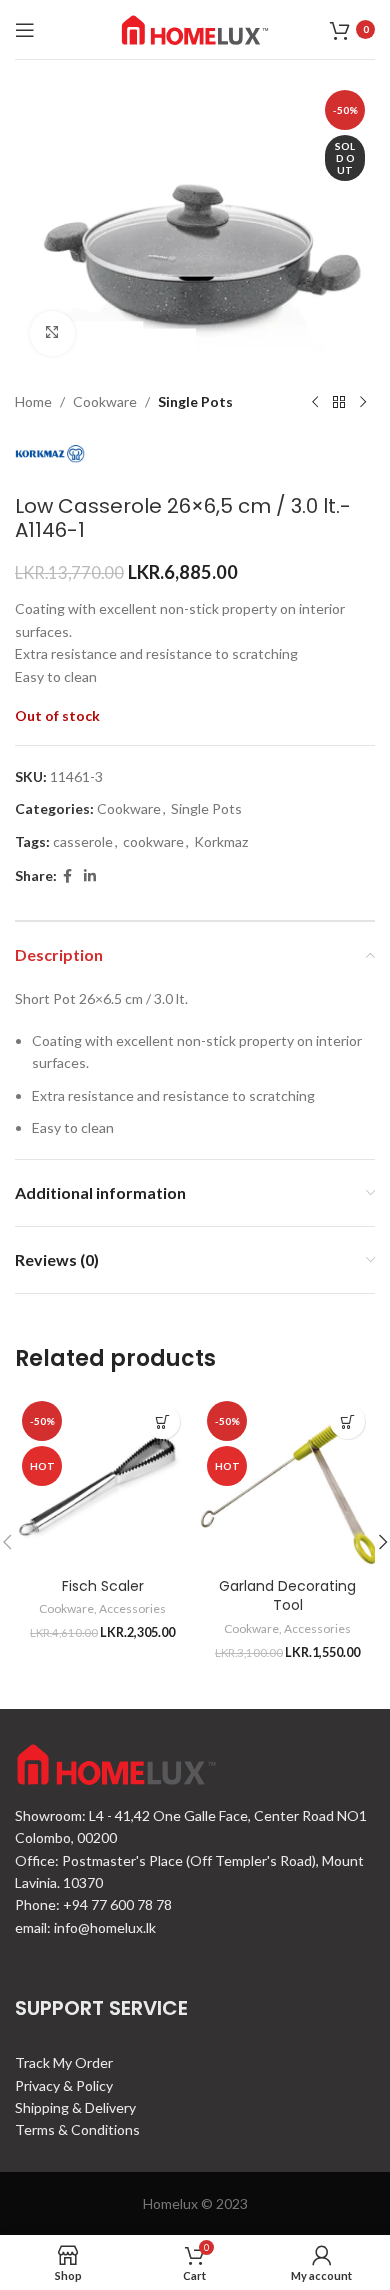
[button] (162, 1421)
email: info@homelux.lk (85, 1927)
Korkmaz (221, 841)
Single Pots (195, 401)
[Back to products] (339, 403)
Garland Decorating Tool (287, 1596)
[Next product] (363, 403)
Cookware (105, 401)
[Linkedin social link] (90, 876)
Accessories (132, 1608)
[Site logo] (195, 27)
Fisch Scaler (103, 1586)
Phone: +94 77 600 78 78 (93, 1904)
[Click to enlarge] (52, 333)
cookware (153, 841)
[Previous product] (315, 403)
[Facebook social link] (67, 876)
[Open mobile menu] (25, 30)
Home (33, 401)
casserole (83, 841)
